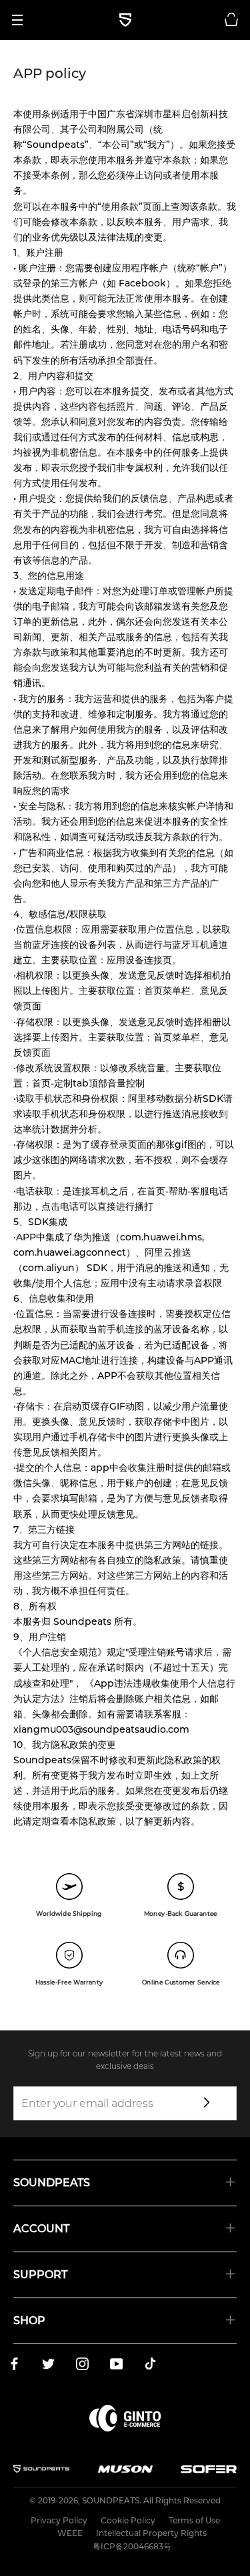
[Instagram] (82, 2366)
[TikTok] (150, 2366)
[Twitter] (48, 2366)
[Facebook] (14, 2366)
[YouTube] (116, 2366)
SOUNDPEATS (111, 2500)
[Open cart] (231, 20)
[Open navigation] (22, 20)
